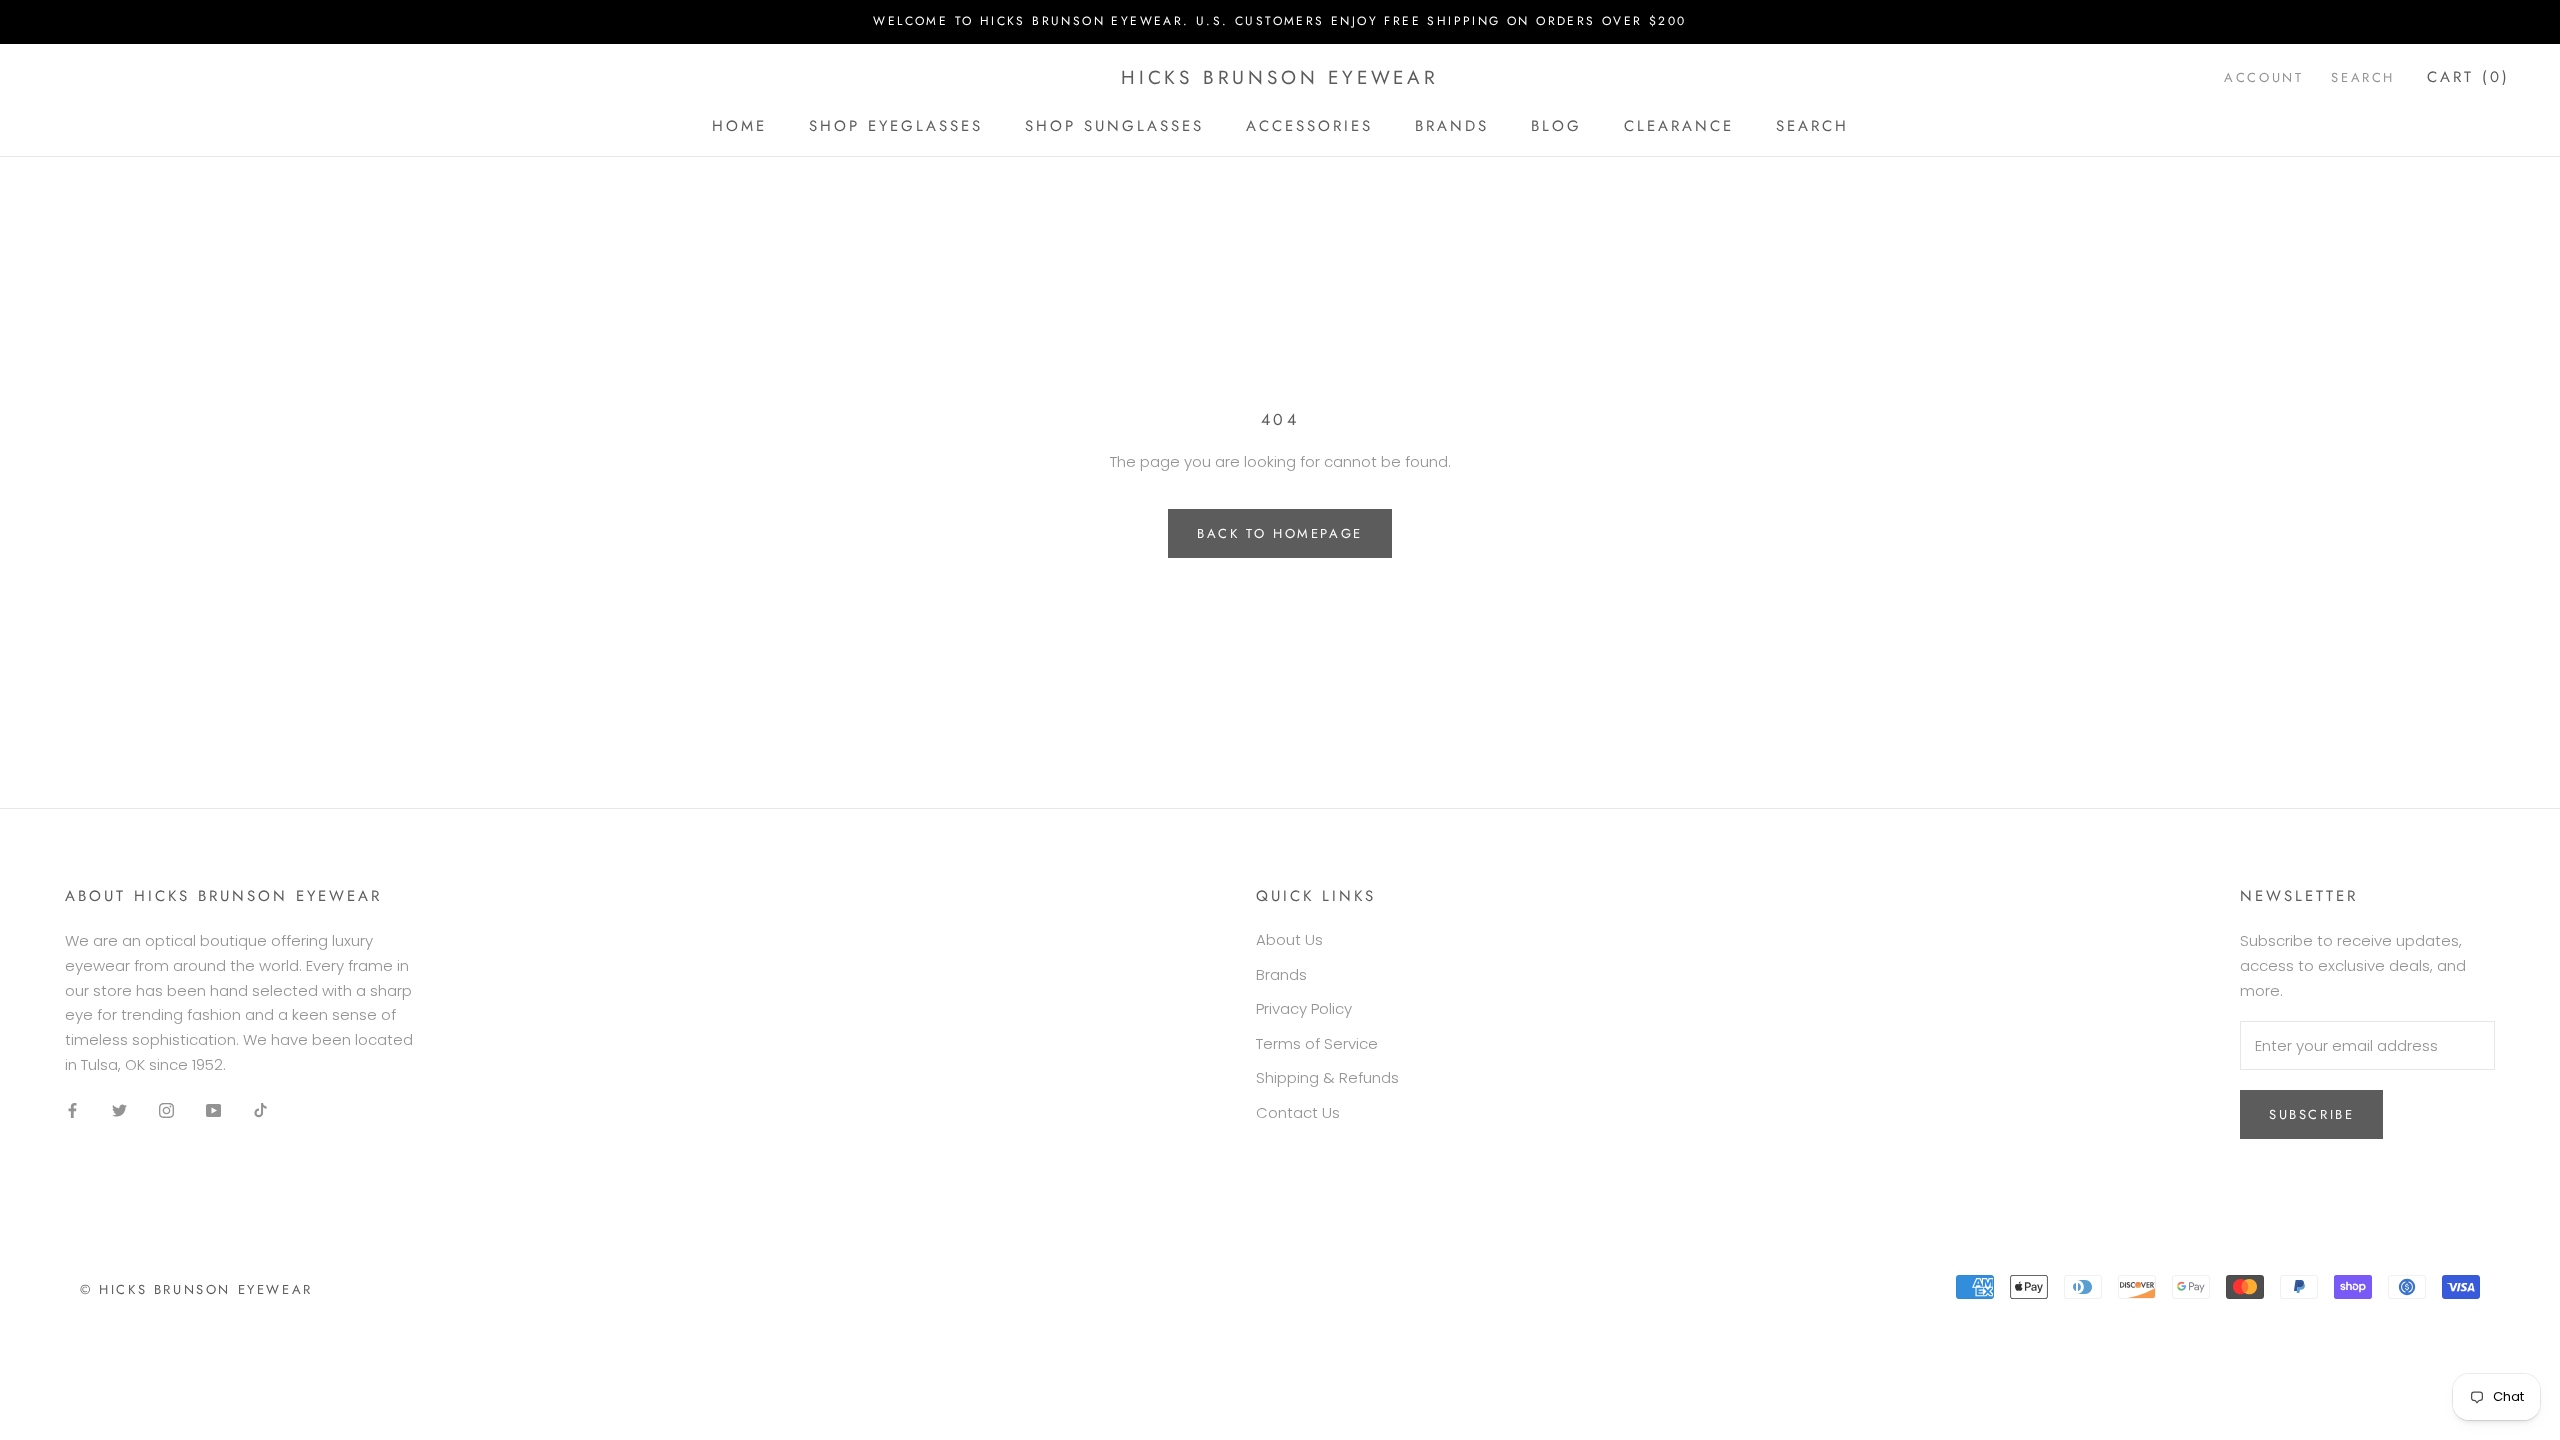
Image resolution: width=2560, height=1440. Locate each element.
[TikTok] (260, 1110)
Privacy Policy (1304, 1008)
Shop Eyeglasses (896, 126)
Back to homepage (1280, 533)
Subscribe (2311, 1114)
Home (739, 126)
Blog (1556, 126)
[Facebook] (72, 1110)
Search (1812, 126)
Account (2263, 77)
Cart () (2468, 77)
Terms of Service (1317, 1043)
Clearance (1679, 126)
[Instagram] (166, 1110)
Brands (1452, 126)
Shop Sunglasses (1114, 126)
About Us (1289, 939)
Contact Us (1298, 1112)
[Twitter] (119, 1110)
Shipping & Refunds (1327, 1077)
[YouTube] (213, 1110)
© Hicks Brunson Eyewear (196, 1289)
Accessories (1309, 126)
